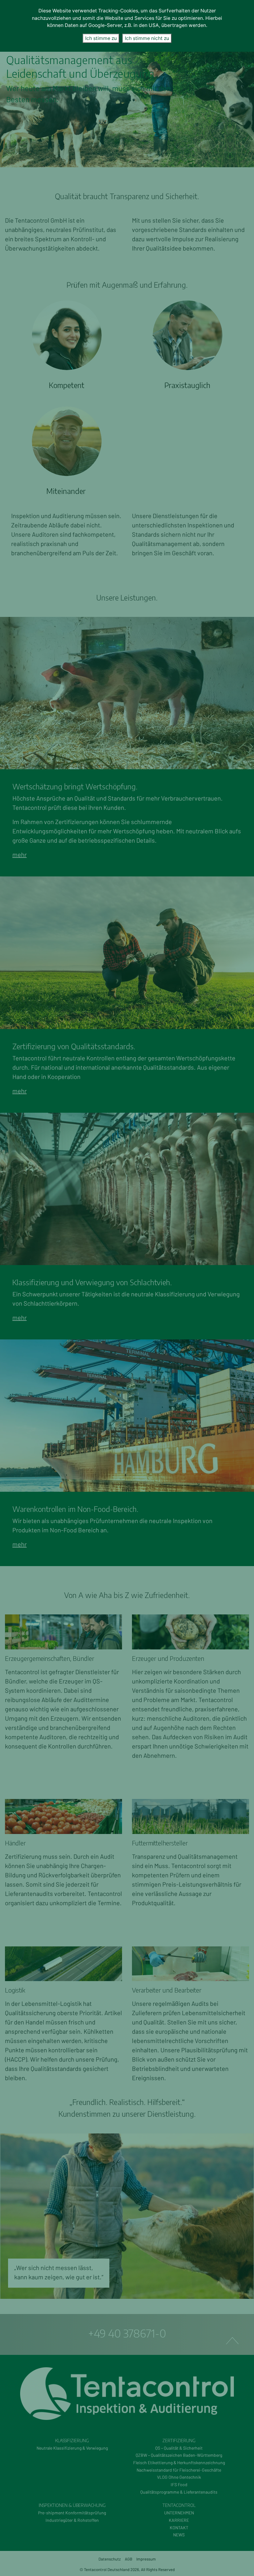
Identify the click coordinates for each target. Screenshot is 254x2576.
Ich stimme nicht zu (147, 38)
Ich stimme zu (101, 38)
